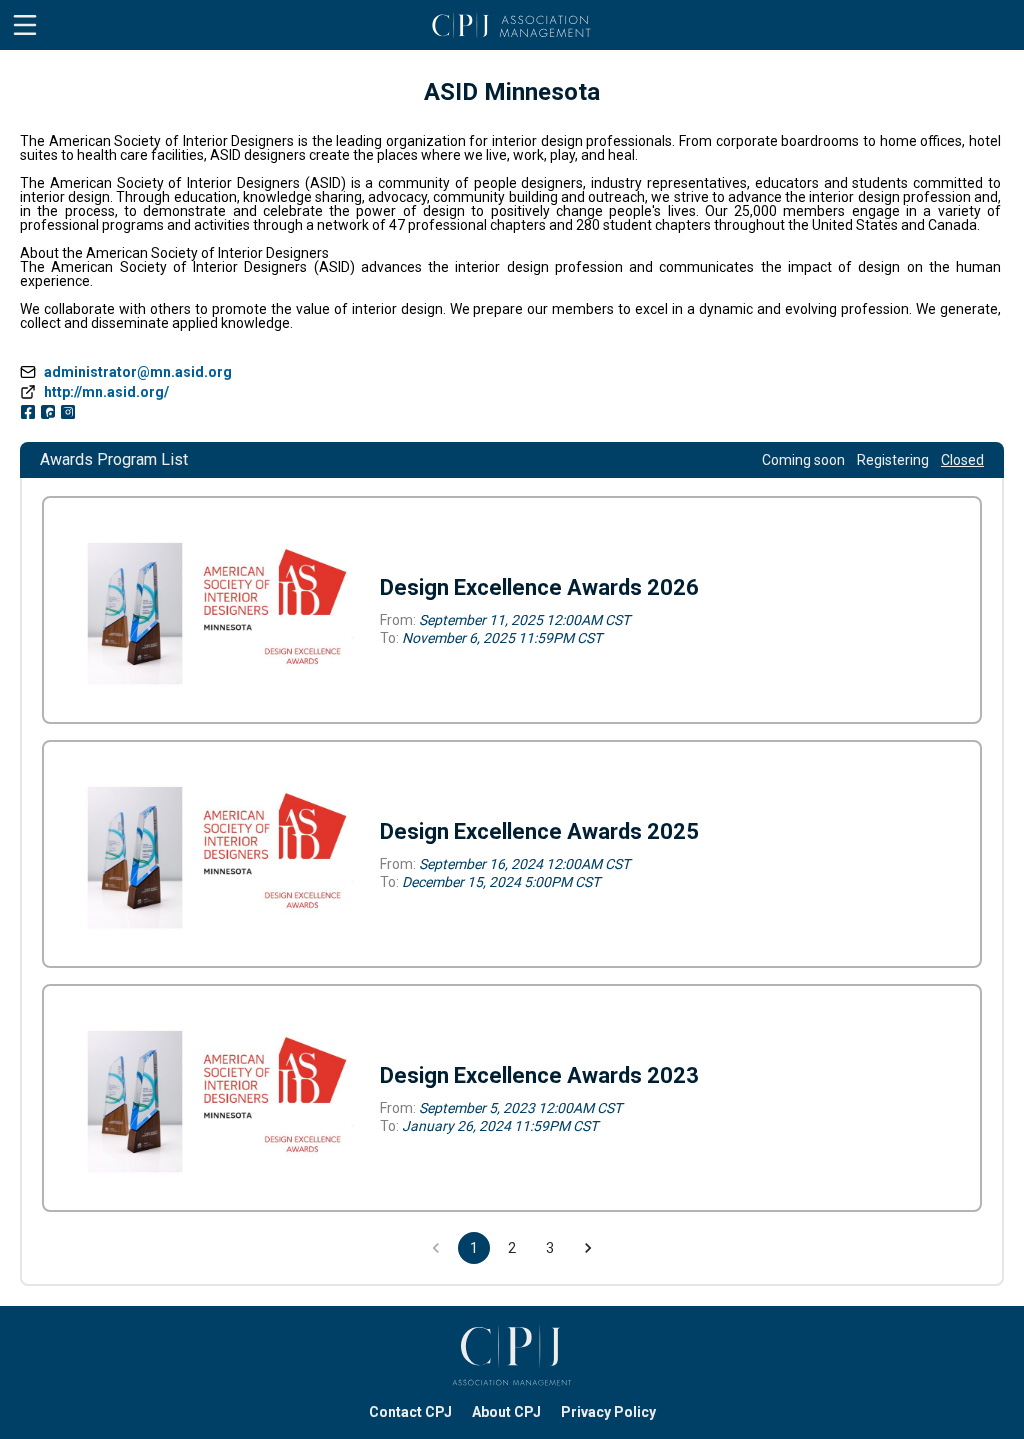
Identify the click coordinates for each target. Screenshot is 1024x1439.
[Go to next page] (588, 1248)
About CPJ (506, 1412)
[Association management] (512, 1355)
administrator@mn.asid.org (138, 372)
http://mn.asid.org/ (106, 392)
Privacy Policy (608, 1412)
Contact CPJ (410, 1412)
